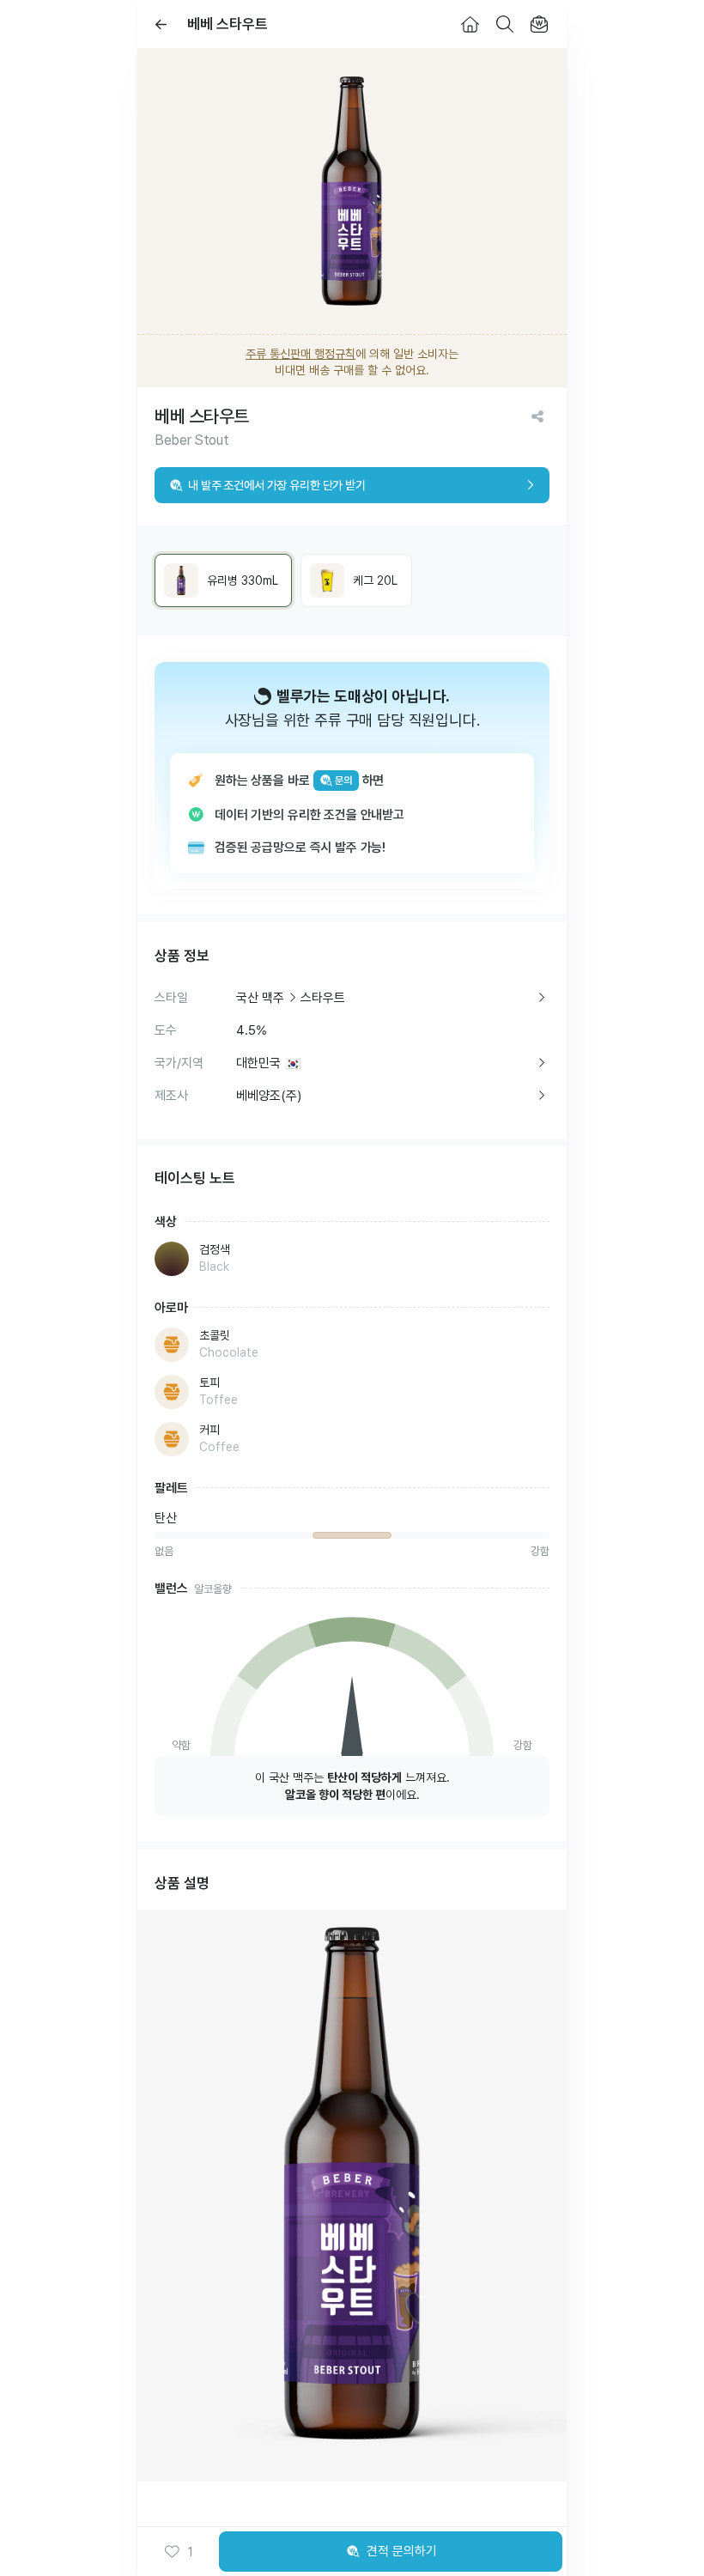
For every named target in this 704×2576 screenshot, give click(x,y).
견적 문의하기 (402, 2551)
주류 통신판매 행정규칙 (300, 354)
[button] (179, 2552)
